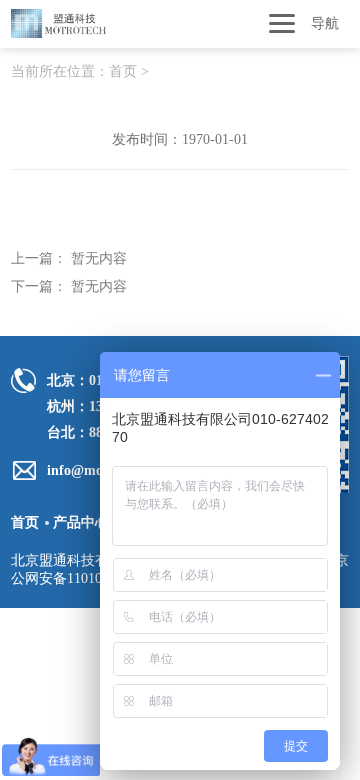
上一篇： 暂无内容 (69, 258)
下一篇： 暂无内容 (69, 286)
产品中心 (81, 522)
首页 (123, 71)
